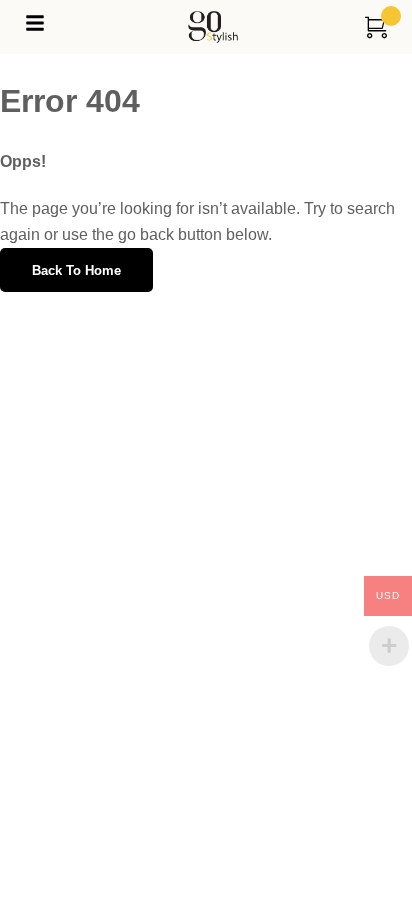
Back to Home (76, 270)
